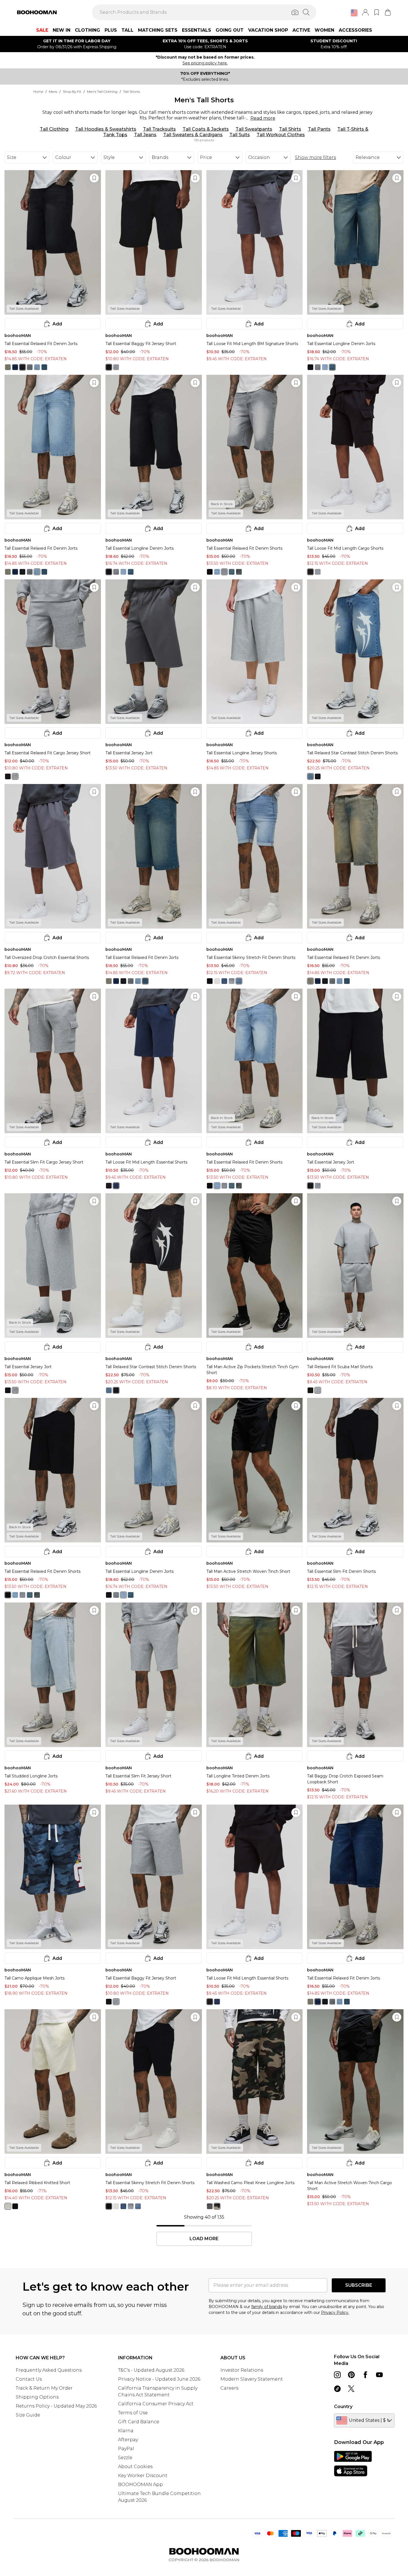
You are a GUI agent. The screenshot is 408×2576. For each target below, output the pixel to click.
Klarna (126, 2431)
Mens (53, 92)
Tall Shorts (132, 92)
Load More (204, 2239)
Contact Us (29, 2379)
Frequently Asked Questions (49, 2370)
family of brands (267, 2307)
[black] (109, 367)
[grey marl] (116, 367)
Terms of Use (133, 2413)
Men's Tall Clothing (102, 92)
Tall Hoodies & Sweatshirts (106, 129)
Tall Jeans (145, 135)
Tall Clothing (54, 129)
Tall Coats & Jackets (206, 129)
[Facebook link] (365, 2375)
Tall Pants (319, 129)
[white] (217, 981)
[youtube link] (379, 2375)
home (38, 92)
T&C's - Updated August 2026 (151, 2370)
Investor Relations (242, 2370)
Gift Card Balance (139, 2422)
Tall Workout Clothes (281, 135)
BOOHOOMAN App (140, 2484)
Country (343, 2407)
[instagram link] (337, 2375)
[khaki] (217, 2206)
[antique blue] (44, 367)
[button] (354, 13)
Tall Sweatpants (254, 129)
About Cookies (135, 2467)
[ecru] (8, 2206)
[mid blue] (15, 367)
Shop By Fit (72, 92)
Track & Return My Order (44, 2388)
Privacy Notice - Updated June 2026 (159, 2379)
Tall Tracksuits (159, 129)
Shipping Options (37, 2397)
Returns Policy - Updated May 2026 (56, 2406)
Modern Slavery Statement (252, 2379)
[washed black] (22, 367)
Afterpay (128, 2440)
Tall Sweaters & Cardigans (193, 135)
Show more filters (315, 157)
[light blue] (37, 367)
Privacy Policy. (335, 2313)
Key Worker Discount (143, 2476)
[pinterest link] (351, 2375)
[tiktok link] (337, 2389)
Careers (229, 2388)
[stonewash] (8, 367)
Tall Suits (240, 135)
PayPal (126, 2449)
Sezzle (125, 2458)
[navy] (116, 1186)
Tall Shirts (290, 129)
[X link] (351, 2389)
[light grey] (30, 367)
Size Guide (28, 2415)
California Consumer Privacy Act (156, 2404)
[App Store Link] (353, 2464)
